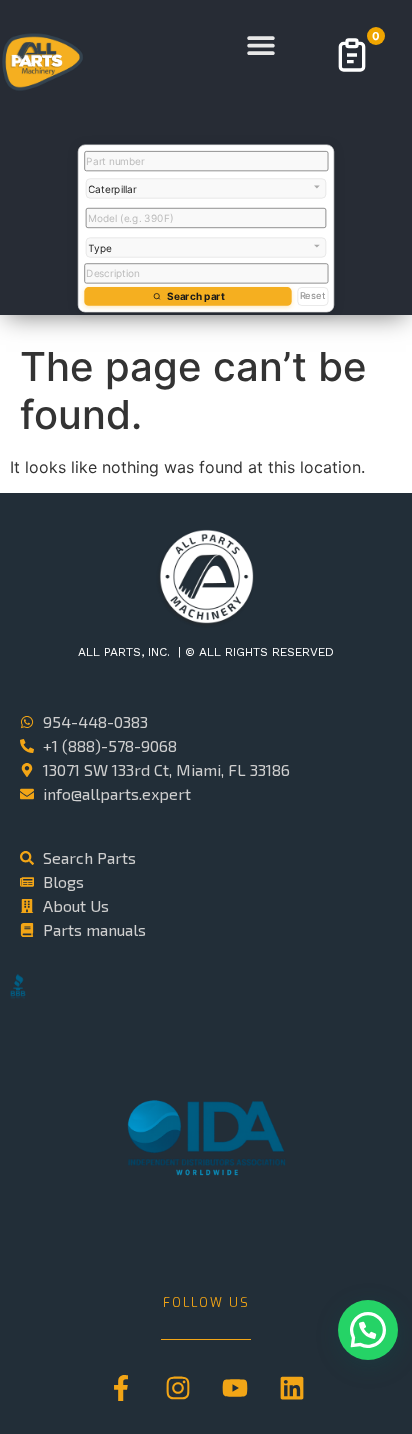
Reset (313, 296)
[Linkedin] (292, 1388)
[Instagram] (178, 1388)
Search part (195, 296)
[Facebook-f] (121, 1388)
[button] (261, 45)
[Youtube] (235, 1388)
